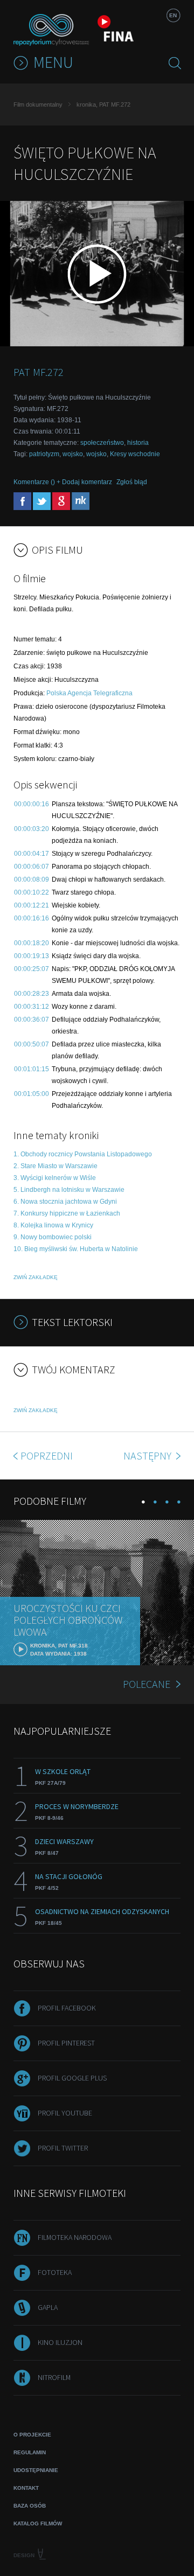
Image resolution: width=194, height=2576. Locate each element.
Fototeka (55, 2272)
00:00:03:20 (32, 829)
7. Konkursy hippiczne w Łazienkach (67, 1213)
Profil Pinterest (66, 2043)
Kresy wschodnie (135, 454)
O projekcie (32, 2435)
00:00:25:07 (32, 969)
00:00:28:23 (32, 994)
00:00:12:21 (32, 905)
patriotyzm (44, 454)
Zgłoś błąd (132, 482)
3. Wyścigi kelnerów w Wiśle (55, 1178)
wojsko (73, 454)
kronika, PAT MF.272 (103, 104)
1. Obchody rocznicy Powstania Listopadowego (83, 1154)
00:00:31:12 (32, 1007)
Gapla (48, 2307)
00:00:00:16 (32, 804)
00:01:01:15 (32, 1069)
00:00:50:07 (32, 1044)
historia (138, 443)
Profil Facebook (67, 2008)
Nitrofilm (54, 2377)
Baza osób (30, 2506)
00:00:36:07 (32, 1020)
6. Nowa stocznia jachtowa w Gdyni (65, 1202)
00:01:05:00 (32, 1094)
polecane (147, 1684)
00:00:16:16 (32, 918)
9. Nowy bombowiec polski (53, 1237)
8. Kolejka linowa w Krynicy (53, 1225)
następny (148, 1455)
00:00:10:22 (32, 892)
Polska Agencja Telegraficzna (89, 693)
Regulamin (30, 2452)
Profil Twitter (63, 2148)
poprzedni (47, 1455)
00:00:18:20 (32, 943)
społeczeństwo (102, 443)
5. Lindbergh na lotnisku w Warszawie (69, 1190)
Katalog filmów (38, 2523)
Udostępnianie (36, 2470)
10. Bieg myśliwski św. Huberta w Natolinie (76, 1249)
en (173, 15)
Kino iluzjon (60, 2342)
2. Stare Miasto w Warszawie (56, 1166)
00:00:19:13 (32, 956)
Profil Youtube (65, 2113)
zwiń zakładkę (36, 1277)
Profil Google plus (72, 2078)
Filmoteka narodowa (75, 2237)
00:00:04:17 (32, 854)
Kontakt (26, 2488)
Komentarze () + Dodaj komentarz (63, 482)
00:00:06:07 (32, 867)
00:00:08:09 (32, 879)
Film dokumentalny (38, 104)
